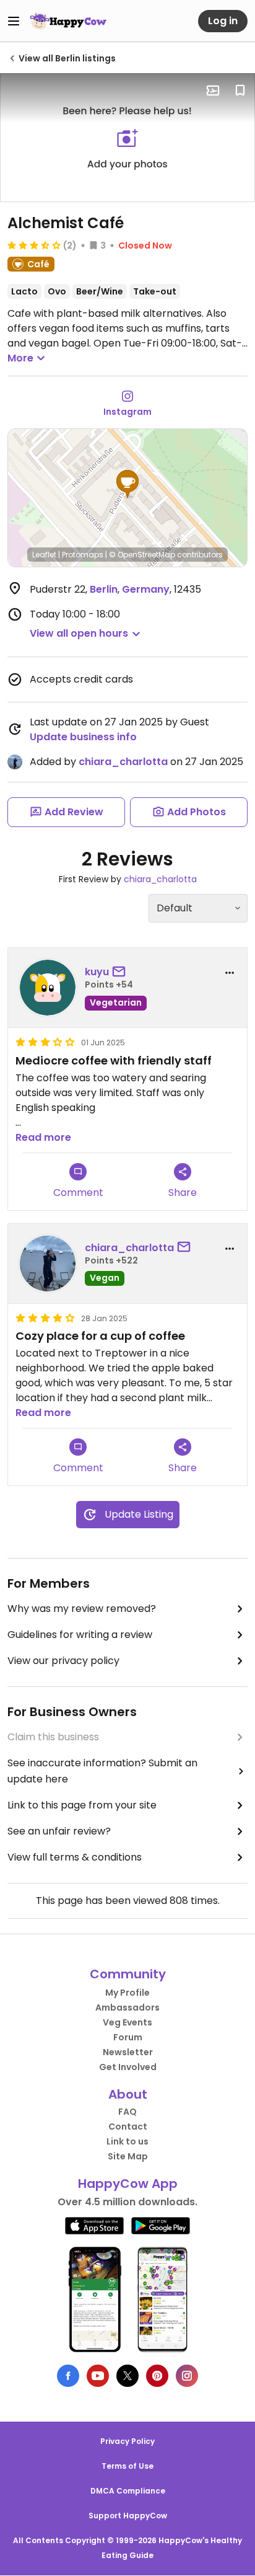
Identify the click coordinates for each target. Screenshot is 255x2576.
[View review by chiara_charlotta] (48, 1264)
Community (128, 1974)
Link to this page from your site (82, 1805)
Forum (128, 2037)
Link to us (127, 2141)
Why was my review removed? (82, 1609)
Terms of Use (127, 2466)
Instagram (127, 412)
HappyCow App (128, 2184)
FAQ (127, 2112)
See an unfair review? (59, 1831)
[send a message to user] (121, 972)
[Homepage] (68, 21)
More (20, 358)
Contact (128, 2127)
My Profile (127, 1993)
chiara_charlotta (123, 762)
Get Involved (128, 2067)
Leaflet (44, 555)
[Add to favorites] (240, 91)
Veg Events (127, 2022)
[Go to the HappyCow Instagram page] (187, 2376)
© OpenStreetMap (142, 555)
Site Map (128, 2156)
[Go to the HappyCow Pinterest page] (157, 2376)
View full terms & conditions (75, 1857)
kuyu (97, 972)
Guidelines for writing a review (80, 1635)
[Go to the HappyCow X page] (127, 2376)
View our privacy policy (63, 1661)
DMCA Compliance (128, 2491)
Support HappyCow (128, 2516)
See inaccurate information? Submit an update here (102, 1771)
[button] (127, 484)
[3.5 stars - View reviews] (34, 245)
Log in (223, 21)
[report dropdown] (230, 973)
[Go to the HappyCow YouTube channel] (98, 2376)
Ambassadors (127, 2007)
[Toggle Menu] (14, 21)
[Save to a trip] (213, 91)
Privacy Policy (127, 2441)
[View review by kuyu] (48, 988)
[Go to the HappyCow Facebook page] (68, 2376)
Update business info (83, 737)
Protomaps (83, 555)
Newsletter (128, 2052)
